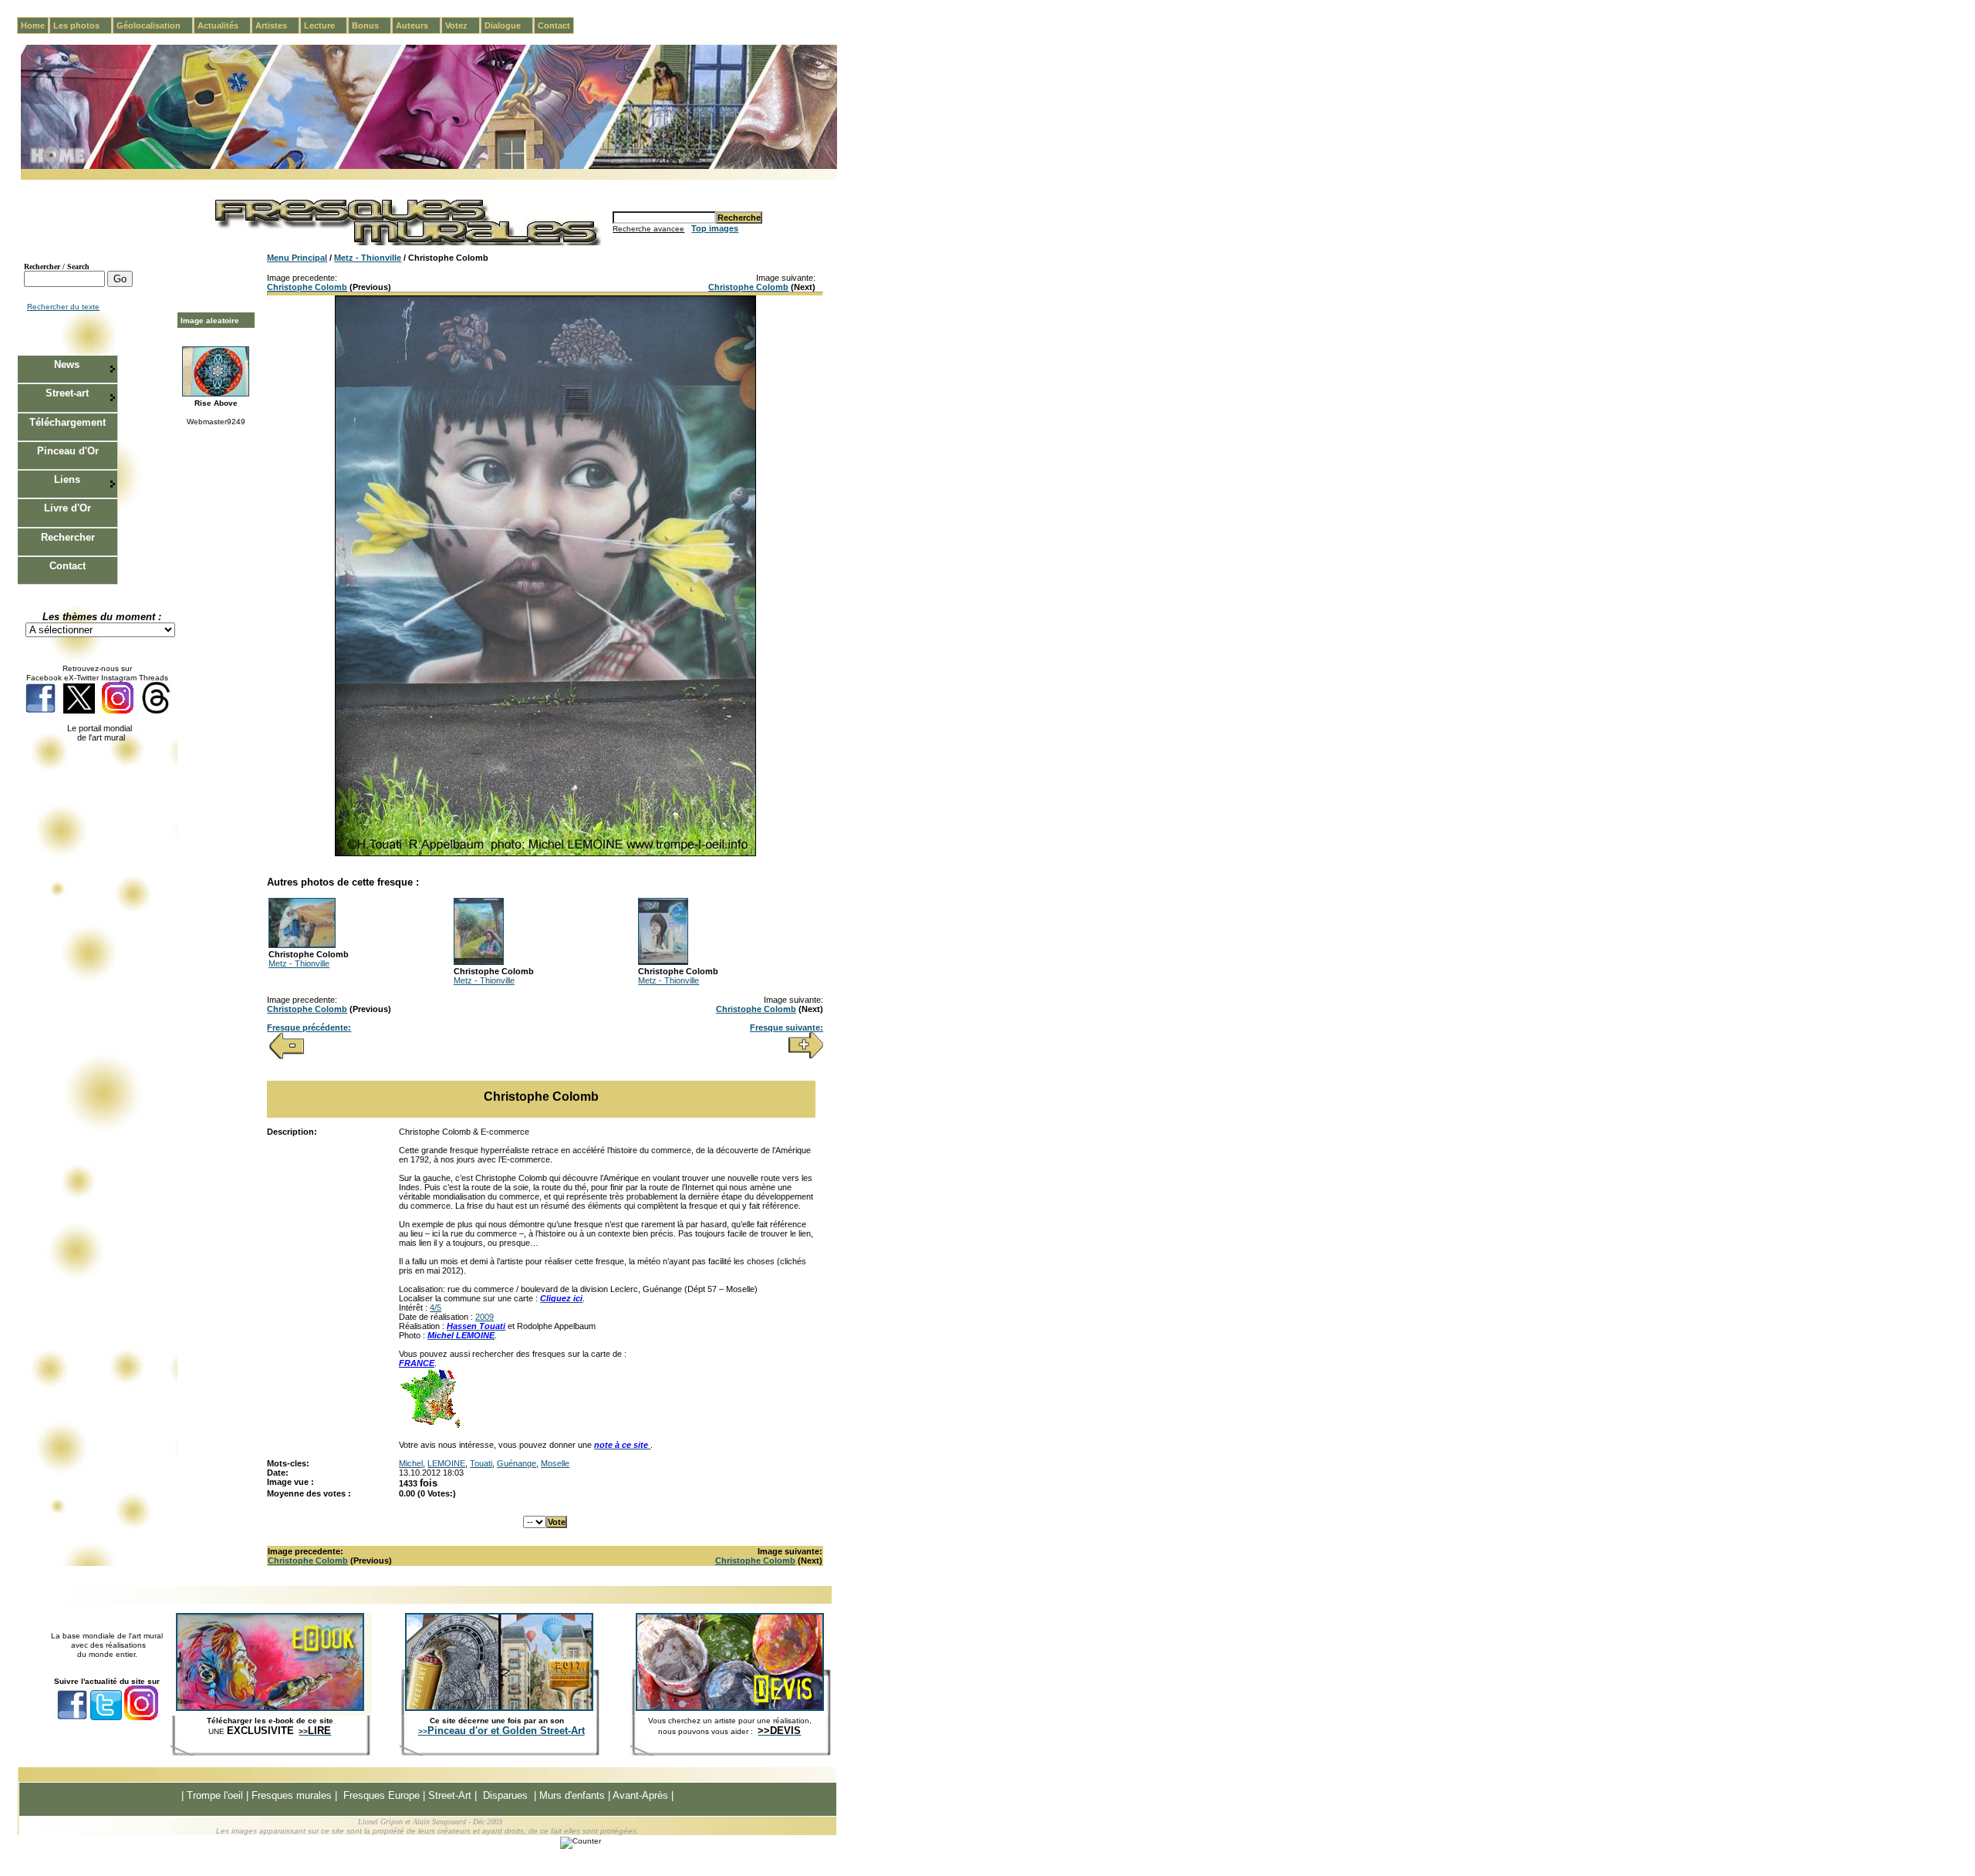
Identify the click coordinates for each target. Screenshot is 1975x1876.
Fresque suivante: (787, 1027)
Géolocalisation (155, 25)
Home (33, 25)
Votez (463, 25)
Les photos (83, 25)
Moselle (555, 1463)
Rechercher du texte (63, 307)
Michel (411, 1463)
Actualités (224, 25)
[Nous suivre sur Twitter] (79, 711)
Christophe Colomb (307, 287)
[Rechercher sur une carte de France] (430, 1426)
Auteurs (418, 25)
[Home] (429, 166)
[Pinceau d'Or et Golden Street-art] (499, 1708)
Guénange (517, 1463)
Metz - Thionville (368, 258)
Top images (715, 228)
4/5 (436, 1307)
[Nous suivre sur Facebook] (41, 711)
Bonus (371, 25)
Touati (481, 1463)
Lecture (326, 25)
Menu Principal (297, 258)
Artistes (277, 25)
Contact (554, 25)
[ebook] (270, 1708)
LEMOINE (446, 1463)
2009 (484, 1317)
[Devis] (730, 1708)
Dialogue (509, 25)
